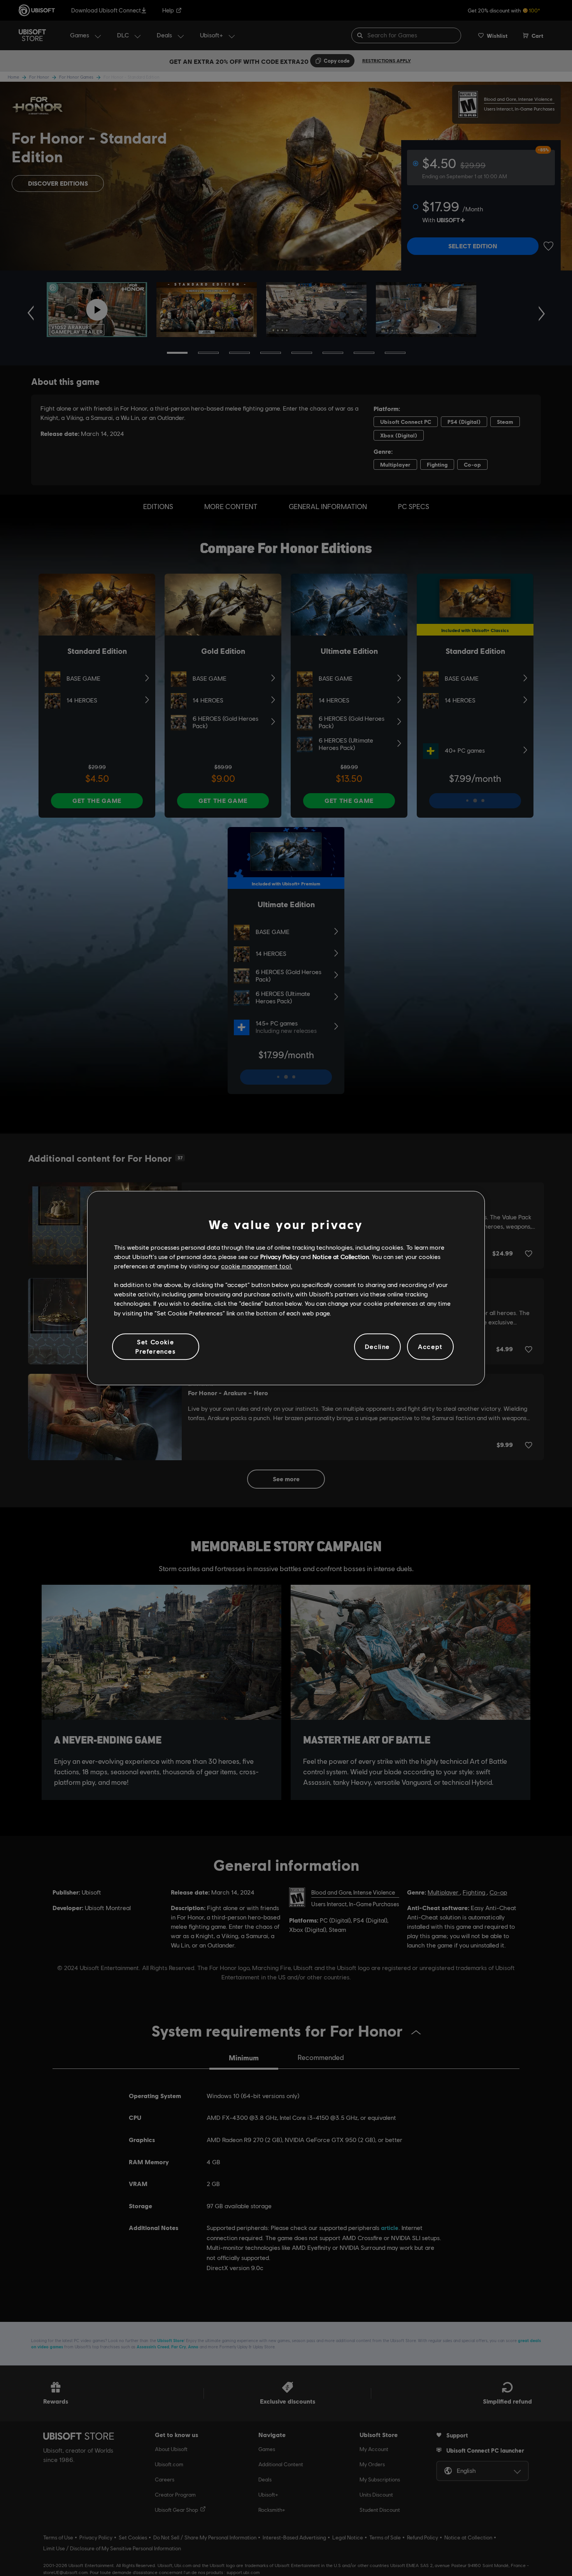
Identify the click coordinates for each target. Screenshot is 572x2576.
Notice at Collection (341, 1256)
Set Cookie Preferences (156, 1346)
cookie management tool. (257, 1266)
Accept (430, 1346)
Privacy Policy (280, 1256)
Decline (377, 1346)
